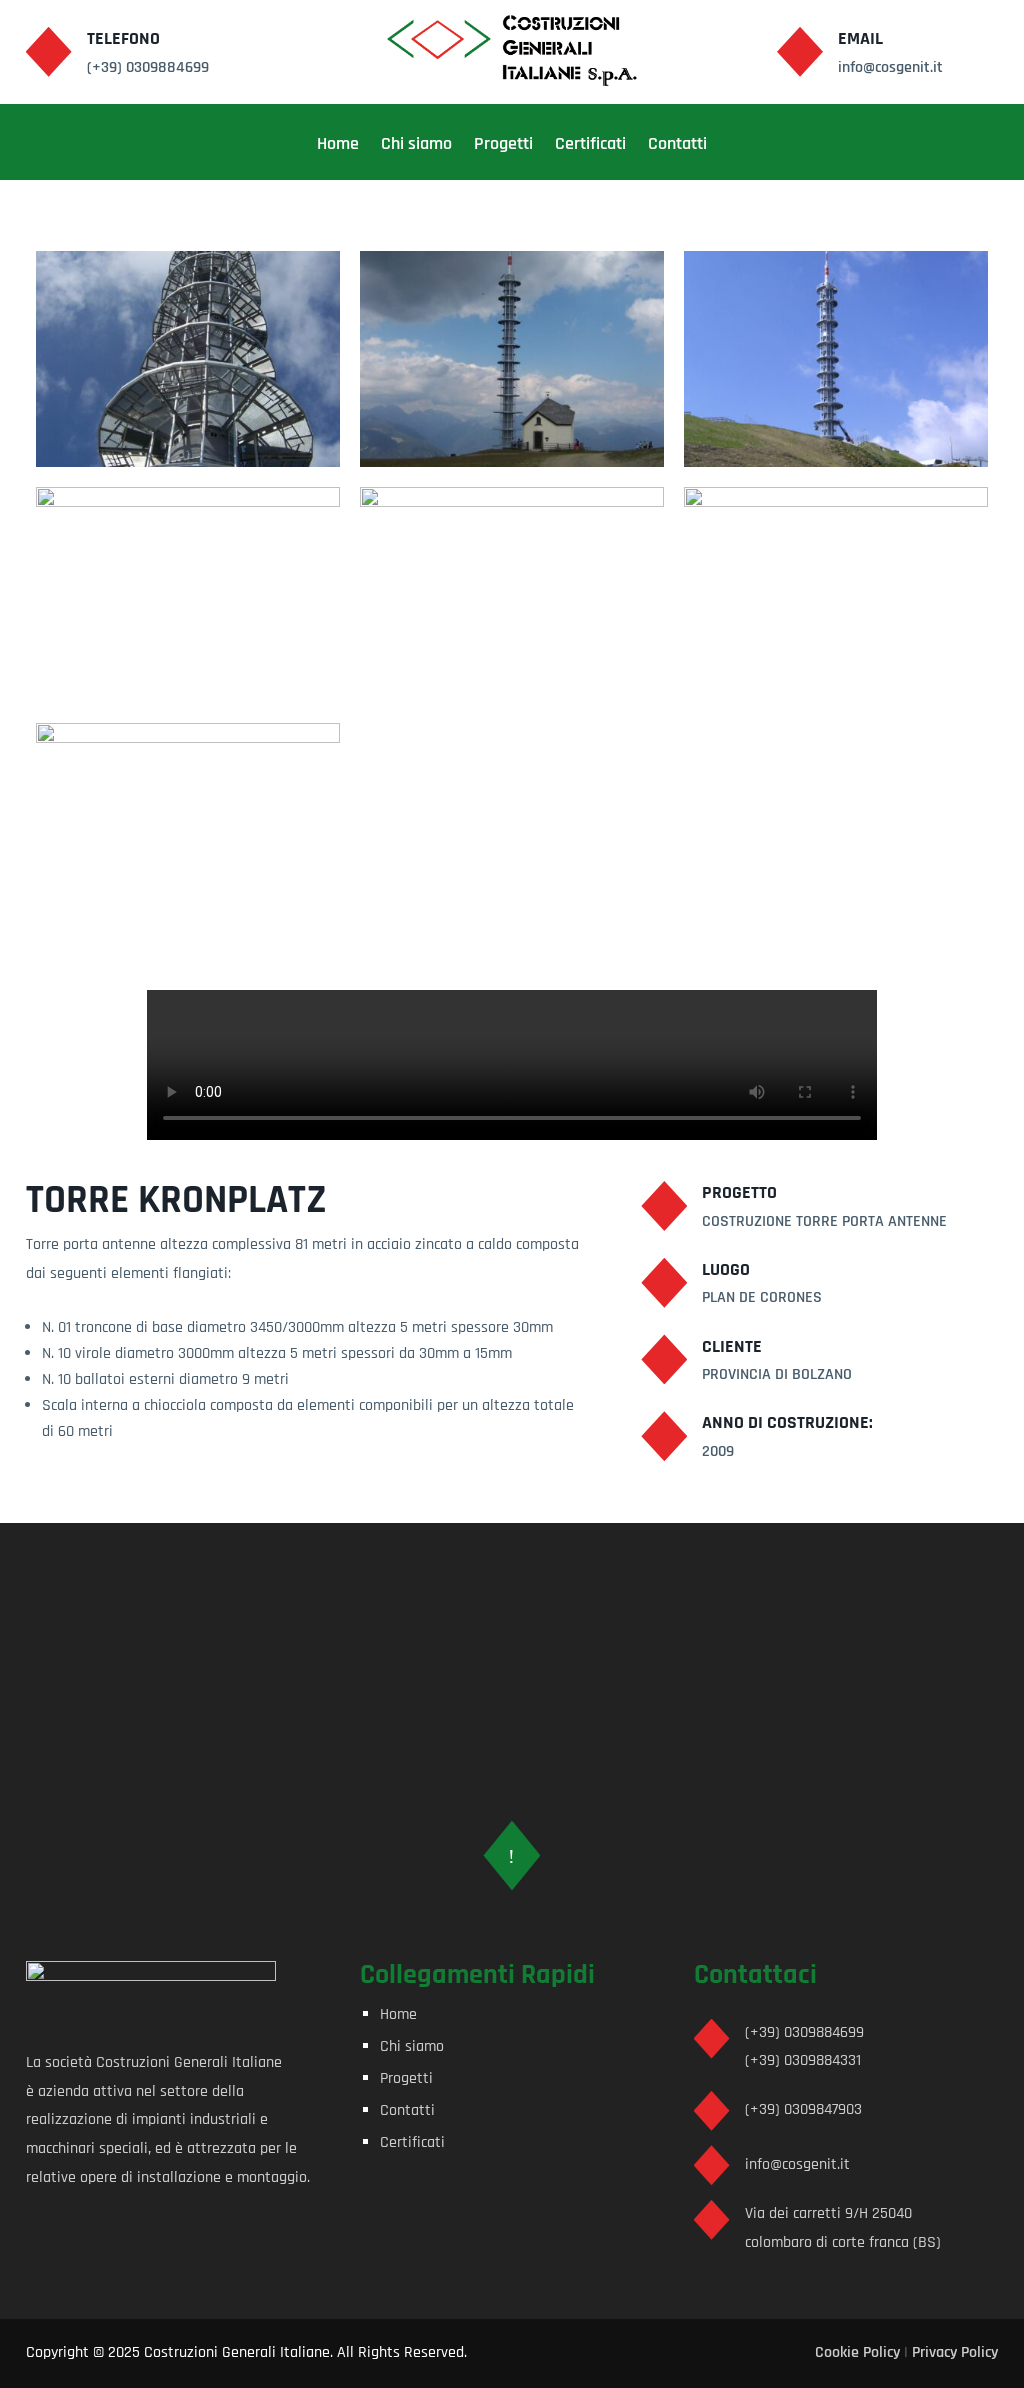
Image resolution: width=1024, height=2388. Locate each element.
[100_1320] (512, 466)
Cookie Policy (857, 2352)
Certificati (590, 146)
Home (338, 146)
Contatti (677, 146)
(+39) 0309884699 (804, 2032)
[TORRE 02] (188, 702)
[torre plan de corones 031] (188, 938)
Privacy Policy (955, 2352)
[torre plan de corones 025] (512, 702)
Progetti (503, 146)
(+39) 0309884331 (803, 2060)
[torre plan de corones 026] (836, 702)
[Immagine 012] (836, 466)
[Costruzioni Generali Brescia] (188, 466)
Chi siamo (416, 146)
